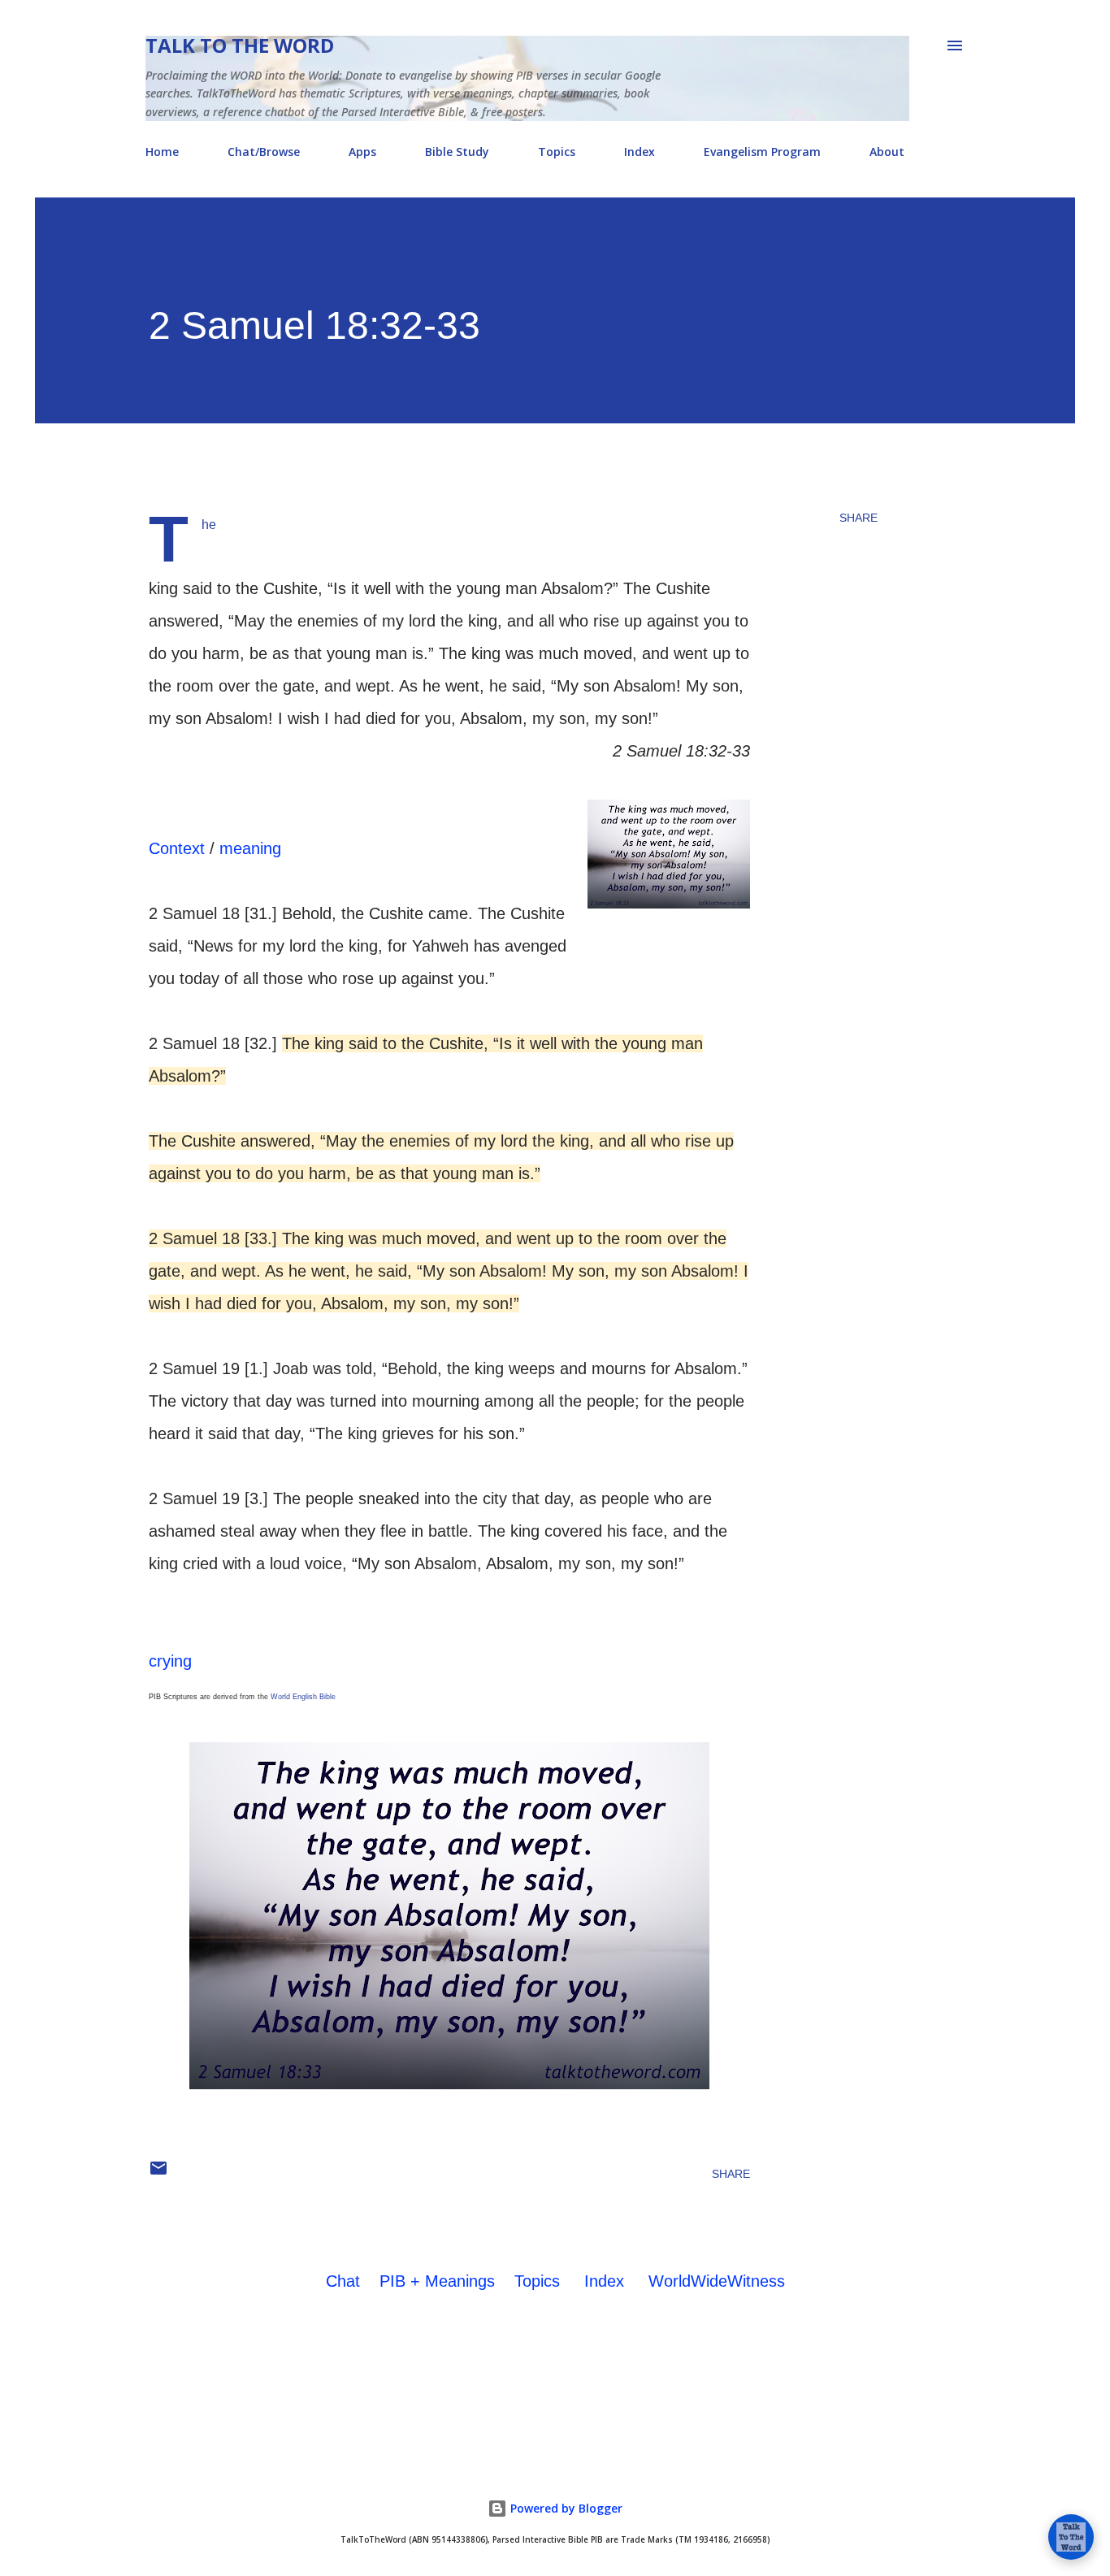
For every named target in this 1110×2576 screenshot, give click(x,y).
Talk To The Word (240, 45)
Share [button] (859, 518)
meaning (250, 848)
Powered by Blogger (565, 2508)
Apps (362, 152)
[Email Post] (158, 2174)
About (887, 152)
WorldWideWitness (717, 2281)
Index (640, 152)
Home (162, 152)
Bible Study (457, 152)
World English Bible (303, 1697)
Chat (343, 2281)
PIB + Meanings (437, 2281)
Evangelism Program (762, 152)
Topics (557, 152)
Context (177, 848)
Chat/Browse (264, 152)
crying (170, 1661)
